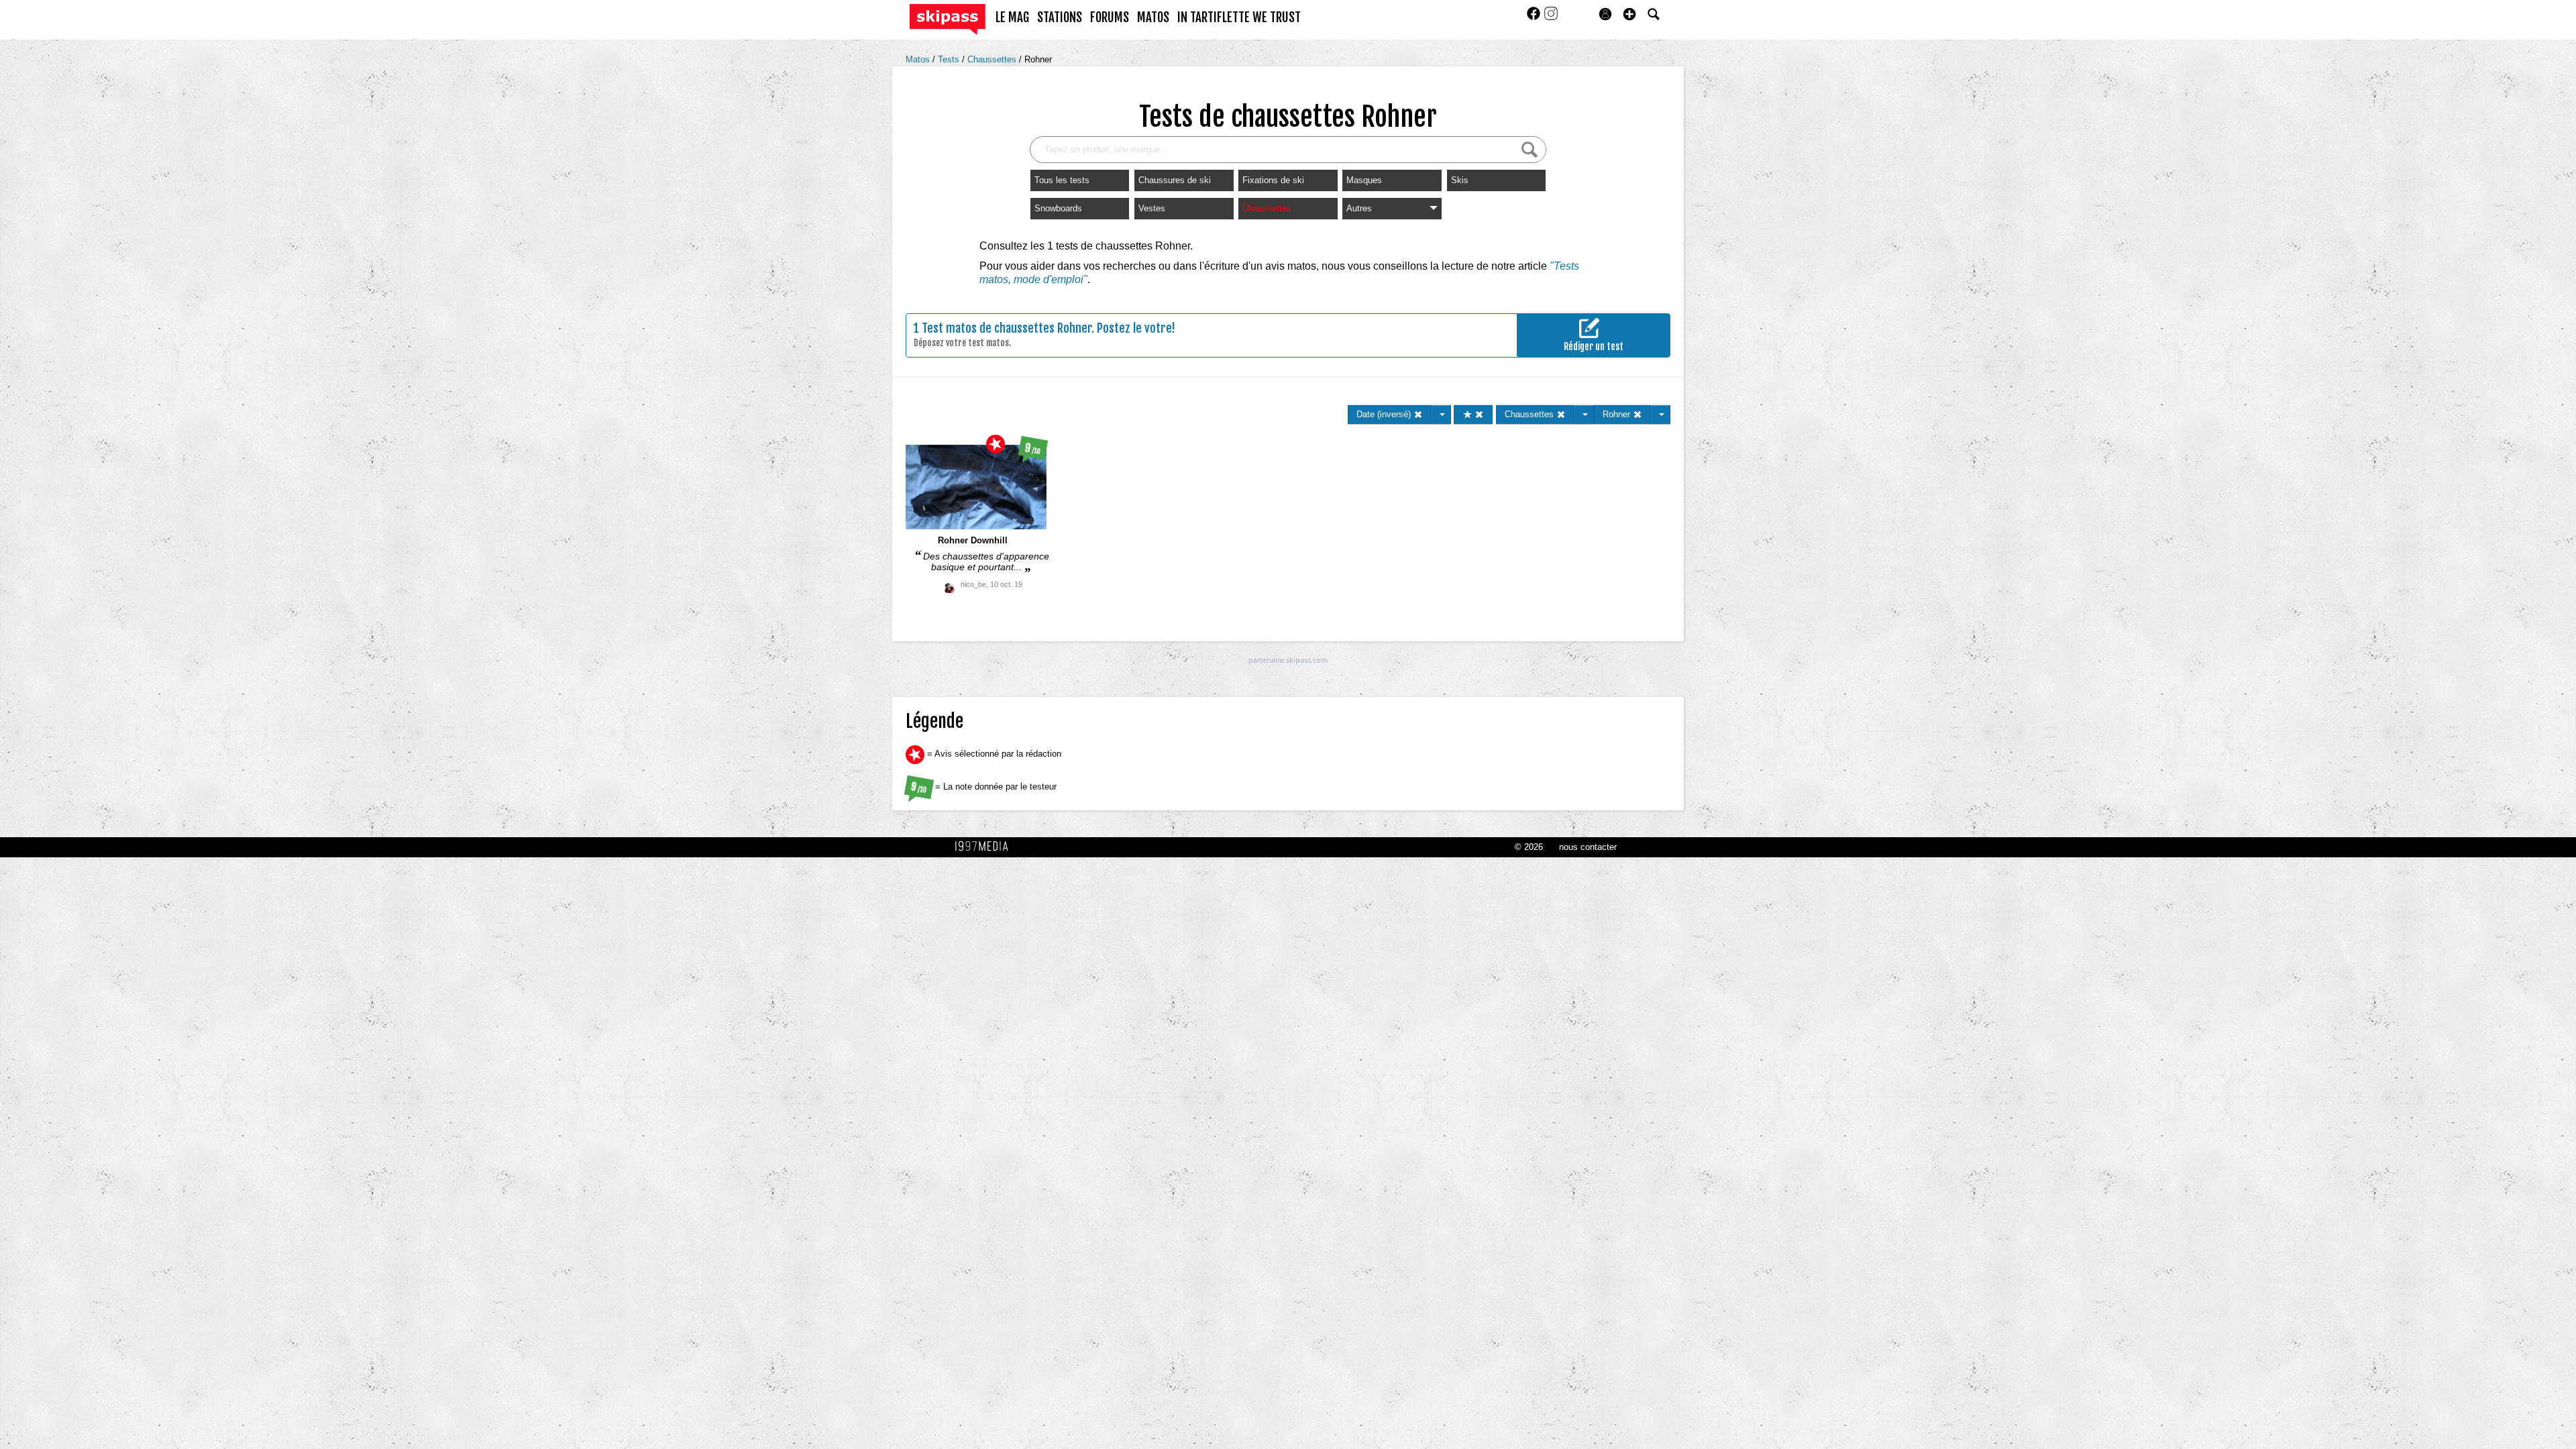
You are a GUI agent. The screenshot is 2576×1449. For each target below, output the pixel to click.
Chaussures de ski (1175, 180)
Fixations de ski (1273, 180)
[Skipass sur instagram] (1551, 18)
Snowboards (1058, 208)
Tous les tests (1062, 180)
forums (1110, 17)
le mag (1012, 17)
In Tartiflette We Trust (1239, 17)
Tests (950, 59)
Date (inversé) (1385, 414)
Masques (1364, 180)
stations (1060, 17)
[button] (1629, 14)
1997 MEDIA (985, 847)
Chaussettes (993, 59)
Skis (1460, 180)
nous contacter (1588, 847)
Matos (919, 59)
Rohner (1038, 59)
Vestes (1152, 208)
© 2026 (1529, 847)
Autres (1359, 208)
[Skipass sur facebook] (1535, 18)
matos (1153, 17)
